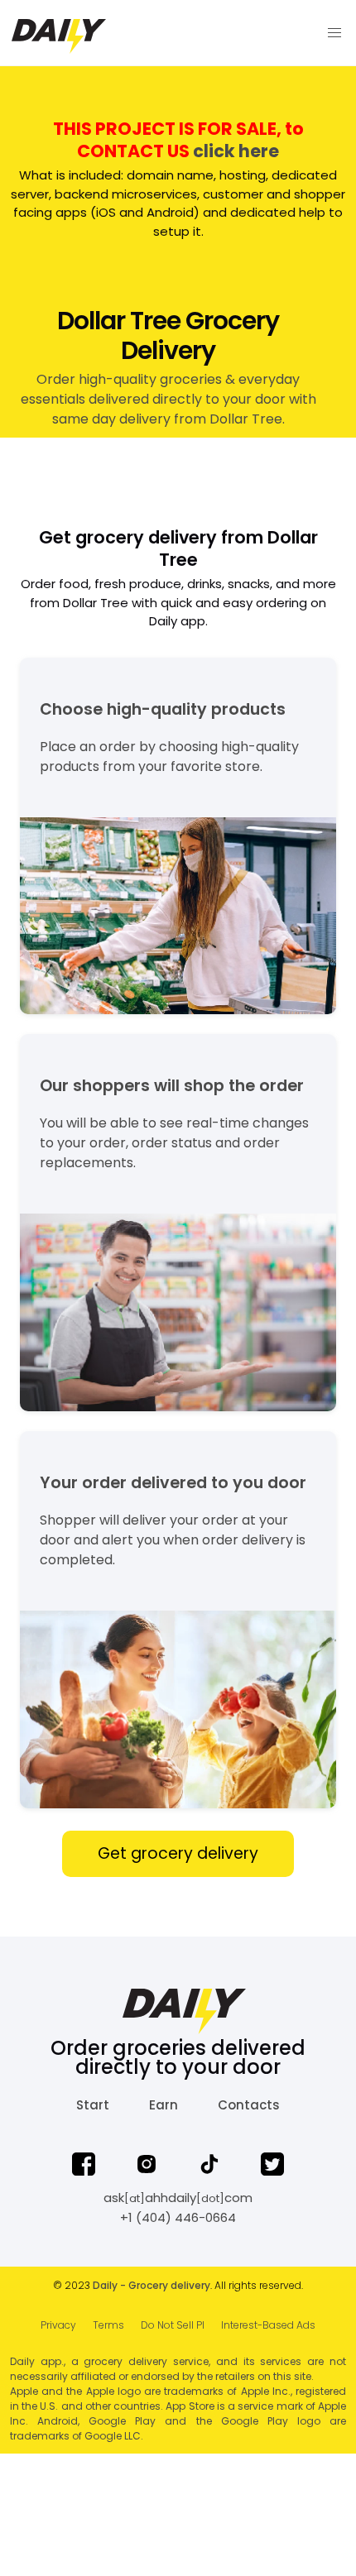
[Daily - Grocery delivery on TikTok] (209, 2167)
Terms (108, 2325)
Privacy (58, 2325)
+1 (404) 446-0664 (178, 2217)
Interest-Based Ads (268, 2325)
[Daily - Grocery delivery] (156, 33)
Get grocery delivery (178, 1853)
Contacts (249, 2105)
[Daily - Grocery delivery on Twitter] (272, 2167)
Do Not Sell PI (173, 2325)
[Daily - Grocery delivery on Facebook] (84, 2167)
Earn (164, 2105)
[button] (334, 33)
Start (93, 2105)
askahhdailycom (178, 2198)
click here (236, 151)
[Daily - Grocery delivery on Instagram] (147, 2167)
